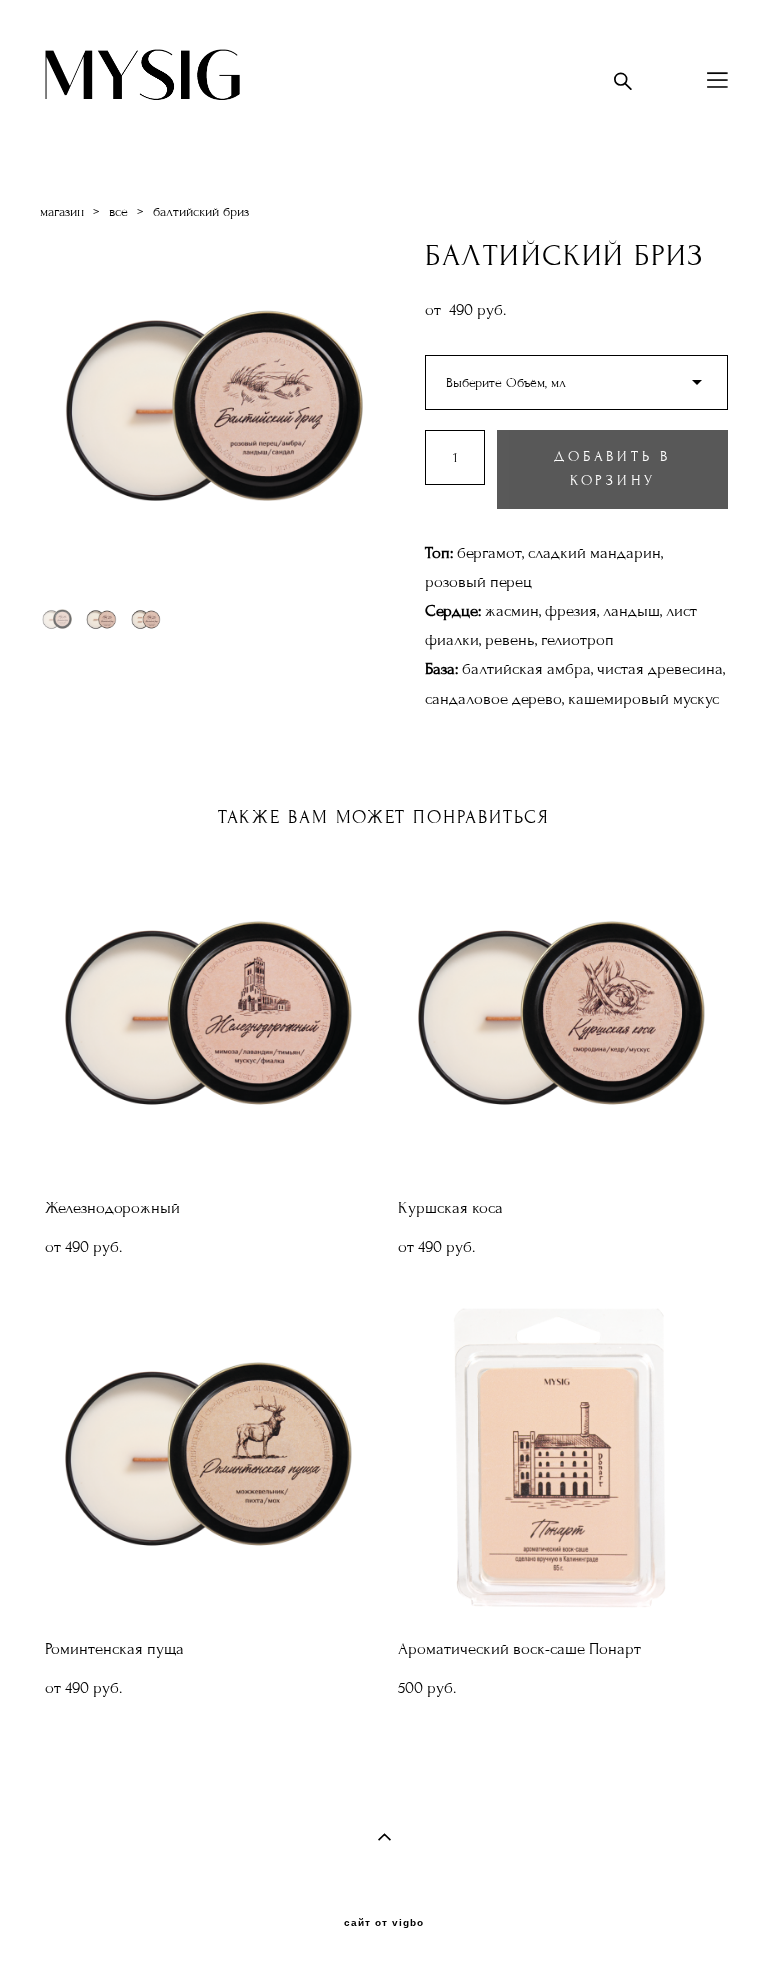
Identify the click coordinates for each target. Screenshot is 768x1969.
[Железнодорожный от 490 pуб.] (206, 1017)
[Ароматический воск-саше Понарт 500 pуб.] (559, 1458)
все (118, 212)
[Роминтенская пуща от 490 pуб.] (206, 1458)
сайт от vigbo (384, 1923)
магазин (62, 212)
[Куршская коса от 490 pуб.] (559, 1017)
